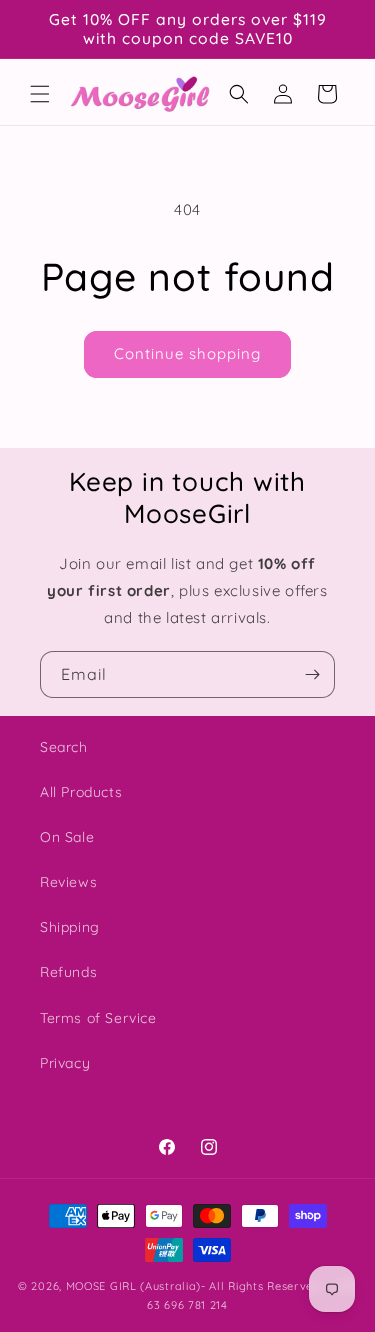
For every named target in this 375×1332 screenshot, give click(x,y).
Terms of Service (98, 1018)
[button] (40, 94)
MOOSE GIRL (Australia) (133, 1286)
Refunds (68, 972)
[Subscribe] (312, 674)
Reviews (68, 882)
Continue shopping (187, 353)
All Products (81, 792)
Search (64, 747)
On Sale (67, 837)
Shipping (70, 927)
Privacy (65, 1063)
